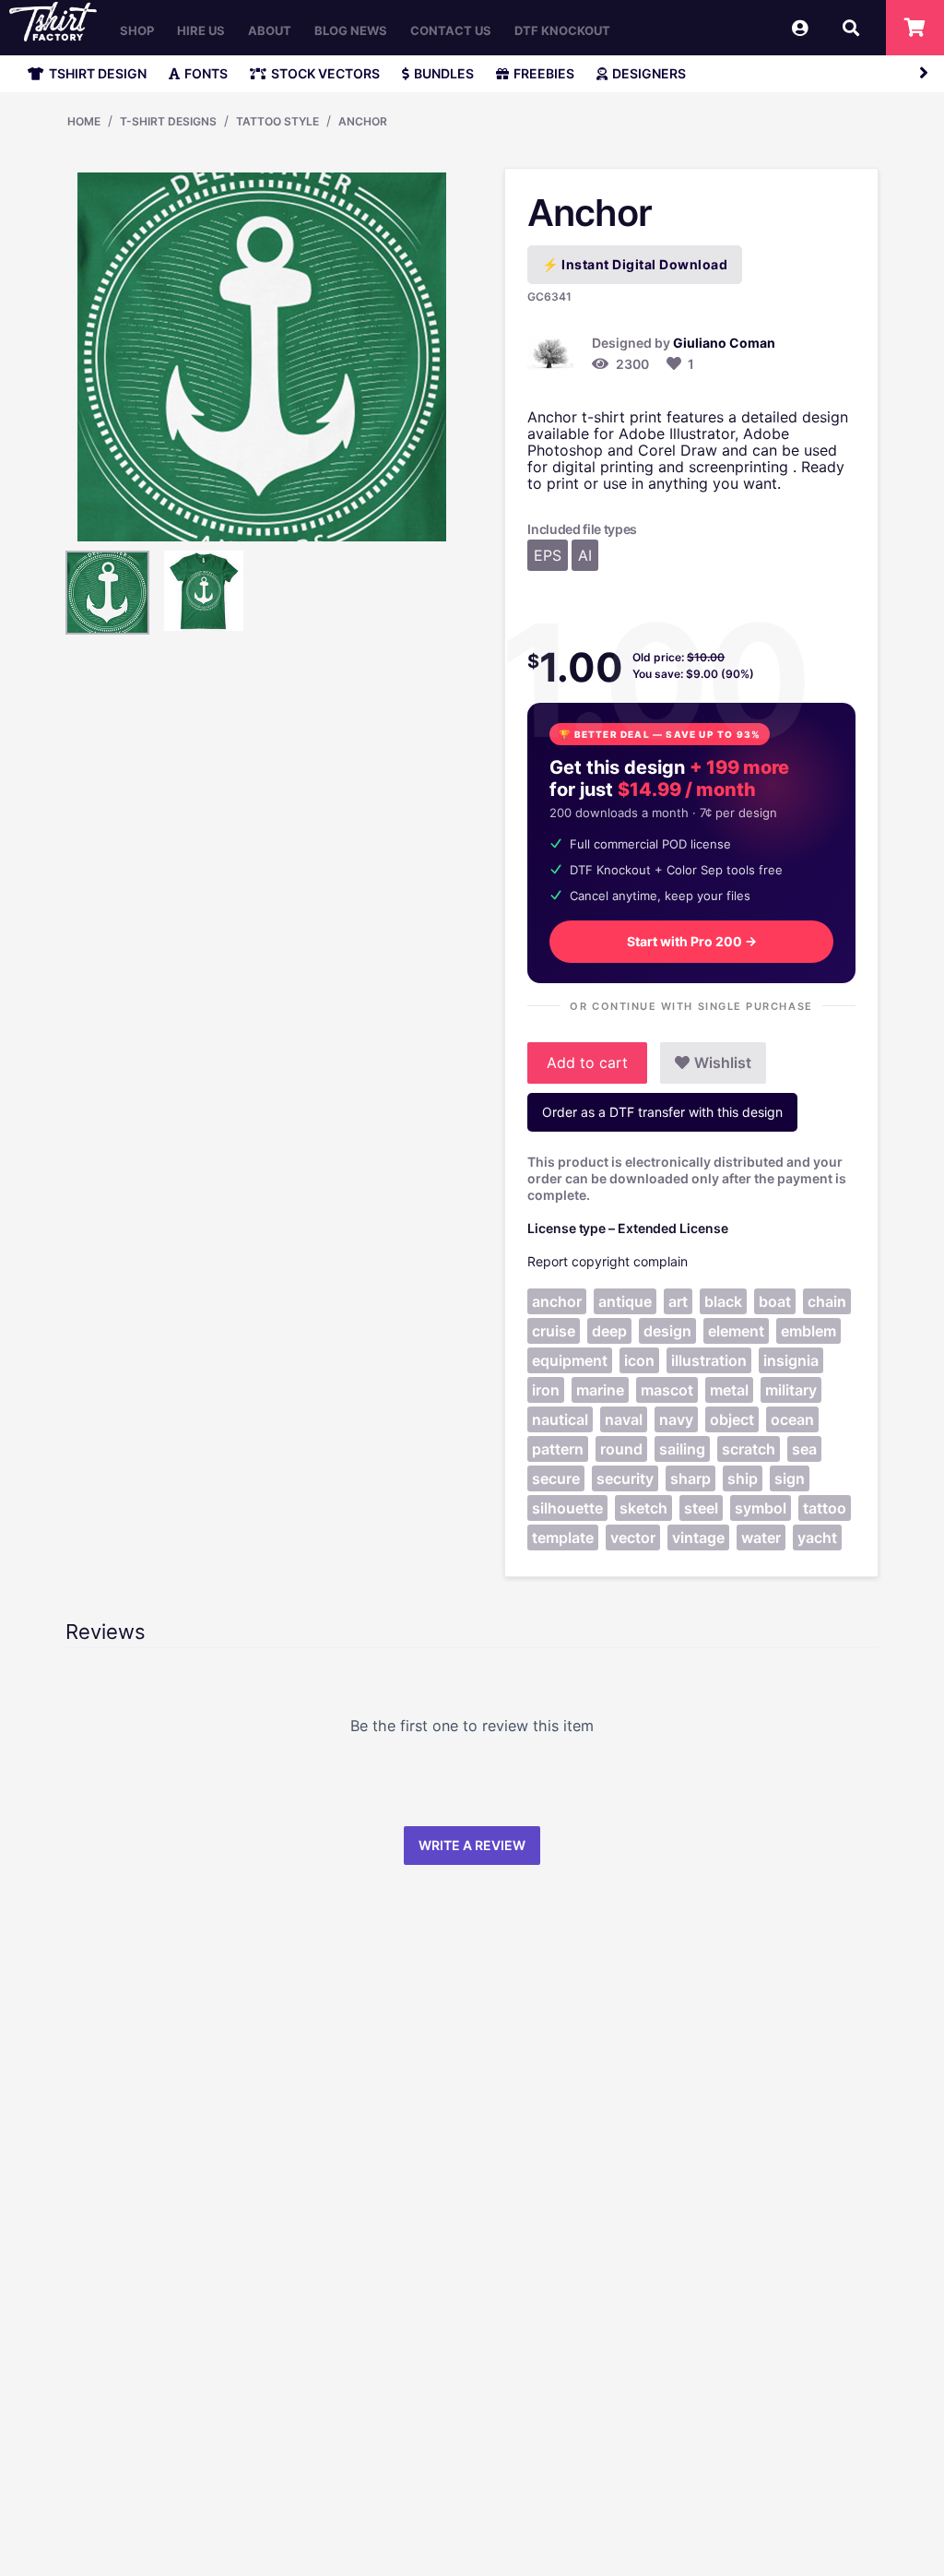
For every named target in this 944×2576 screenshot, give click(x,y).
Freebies (544, 73)
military (791, 1390)
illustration (709, 1360)
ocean (792, 1419)
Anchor (363, 121)
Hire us (201, 30)
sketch (643, 1508)
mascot (667, 1390)
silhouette (567, 1508)
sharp (690, 1478)
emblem (808, 1331)
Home (84, 121)
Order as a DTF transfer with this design (662, 1112)
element (736, 1331)
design (667, 1331)
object (732, 1419)
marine (600, 1390)
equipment (570, 1360)
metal (729, 1390)
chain (827, 1301)
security (625, 1478)
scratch (749, 1449)
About (270, 30)
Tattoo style (277, 121)
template (563, 1537)
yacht (817, 1537)
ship (743, 1478)
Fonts (206, 73)
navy (676, 1419)
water (761, 1537)
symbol (761, 1508)
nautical (560, 1419)
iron (546, 1390)
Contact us (451, 30)
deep (609, 1331)
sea (804, 1449)
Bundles (444, 73)
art (678, 1301)
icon (639, 1360)
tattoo (825, 1508)
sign (790, 1478)
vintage (698, 1537)
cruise (554, 1331)
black (723, 1301)
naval (624, 1419)
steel (701, 1508)
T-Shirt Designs (168, 121)
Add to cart (587, 1062)
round (621, 1449)
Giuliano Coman (724, 343)
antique (625, 1301)
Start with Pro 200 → (692, 941)
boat (775, 1301)
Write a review (472, 1845)
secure (556, 1478)
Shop (137, 30)
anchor (557, 1301)
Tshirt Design (98, 73)
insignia (791, 1360)
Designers (649, 73)
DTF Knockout (562, 30)
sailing (682, 1449)
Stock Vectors (325, 73)
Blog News (351, 30)
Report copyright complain (608, 1261)
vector (633, 1537)
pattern (558, 1449)
